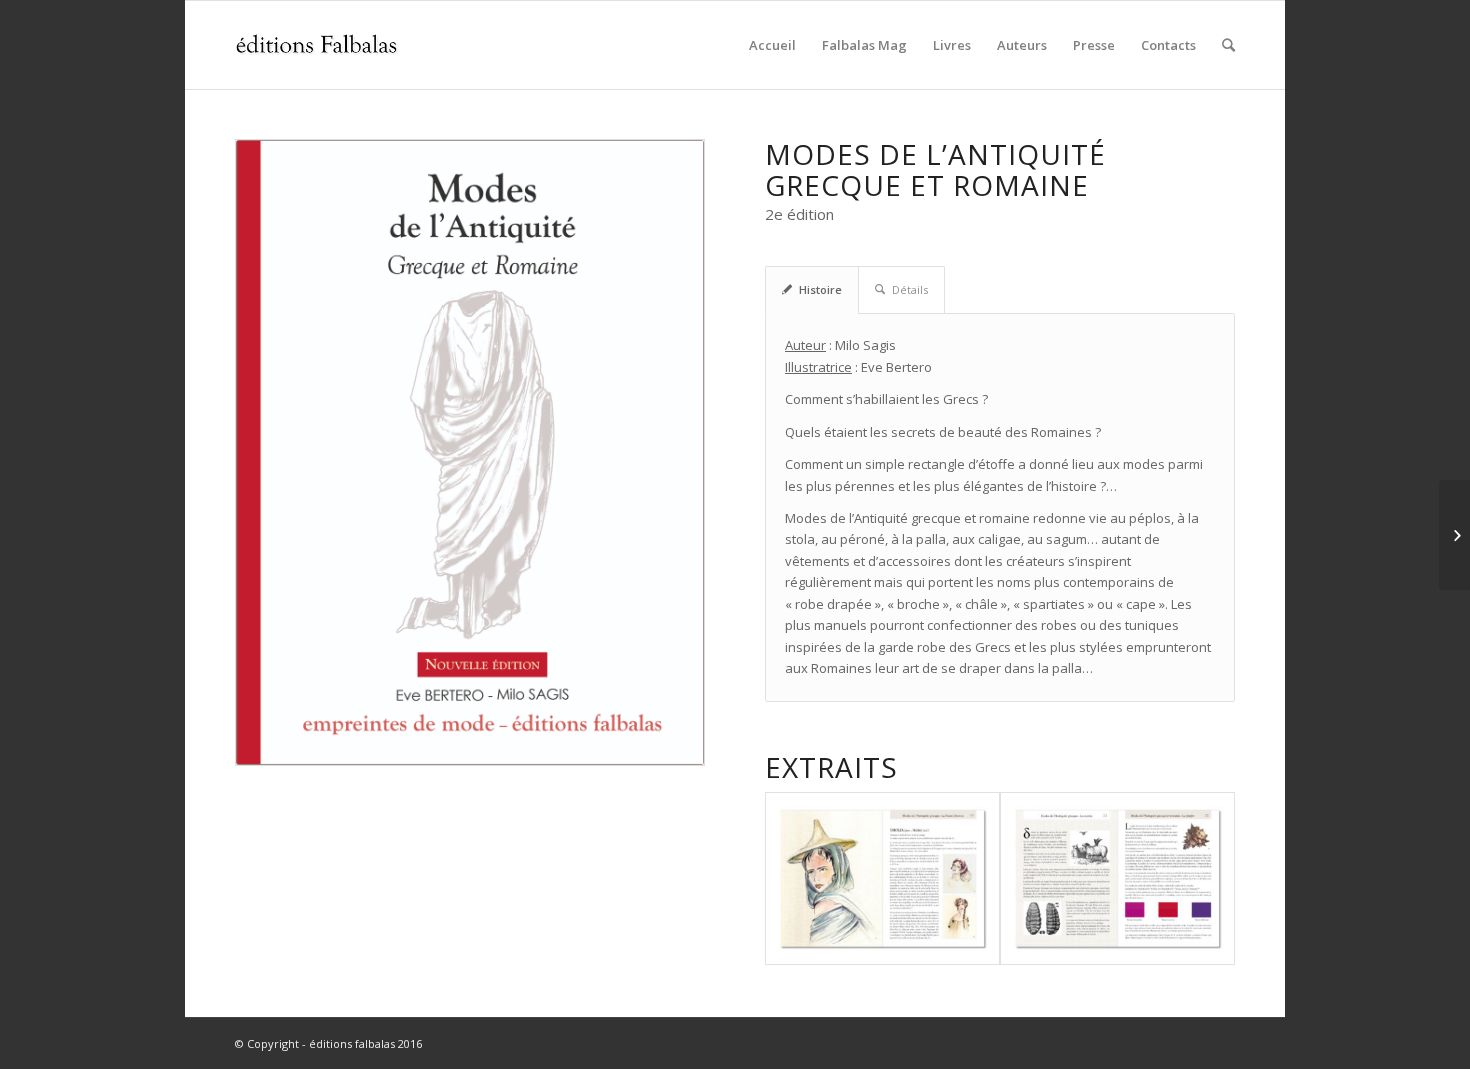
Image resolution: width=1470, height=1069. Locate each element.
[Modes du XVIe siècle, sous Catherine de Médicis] (1454, 535)
